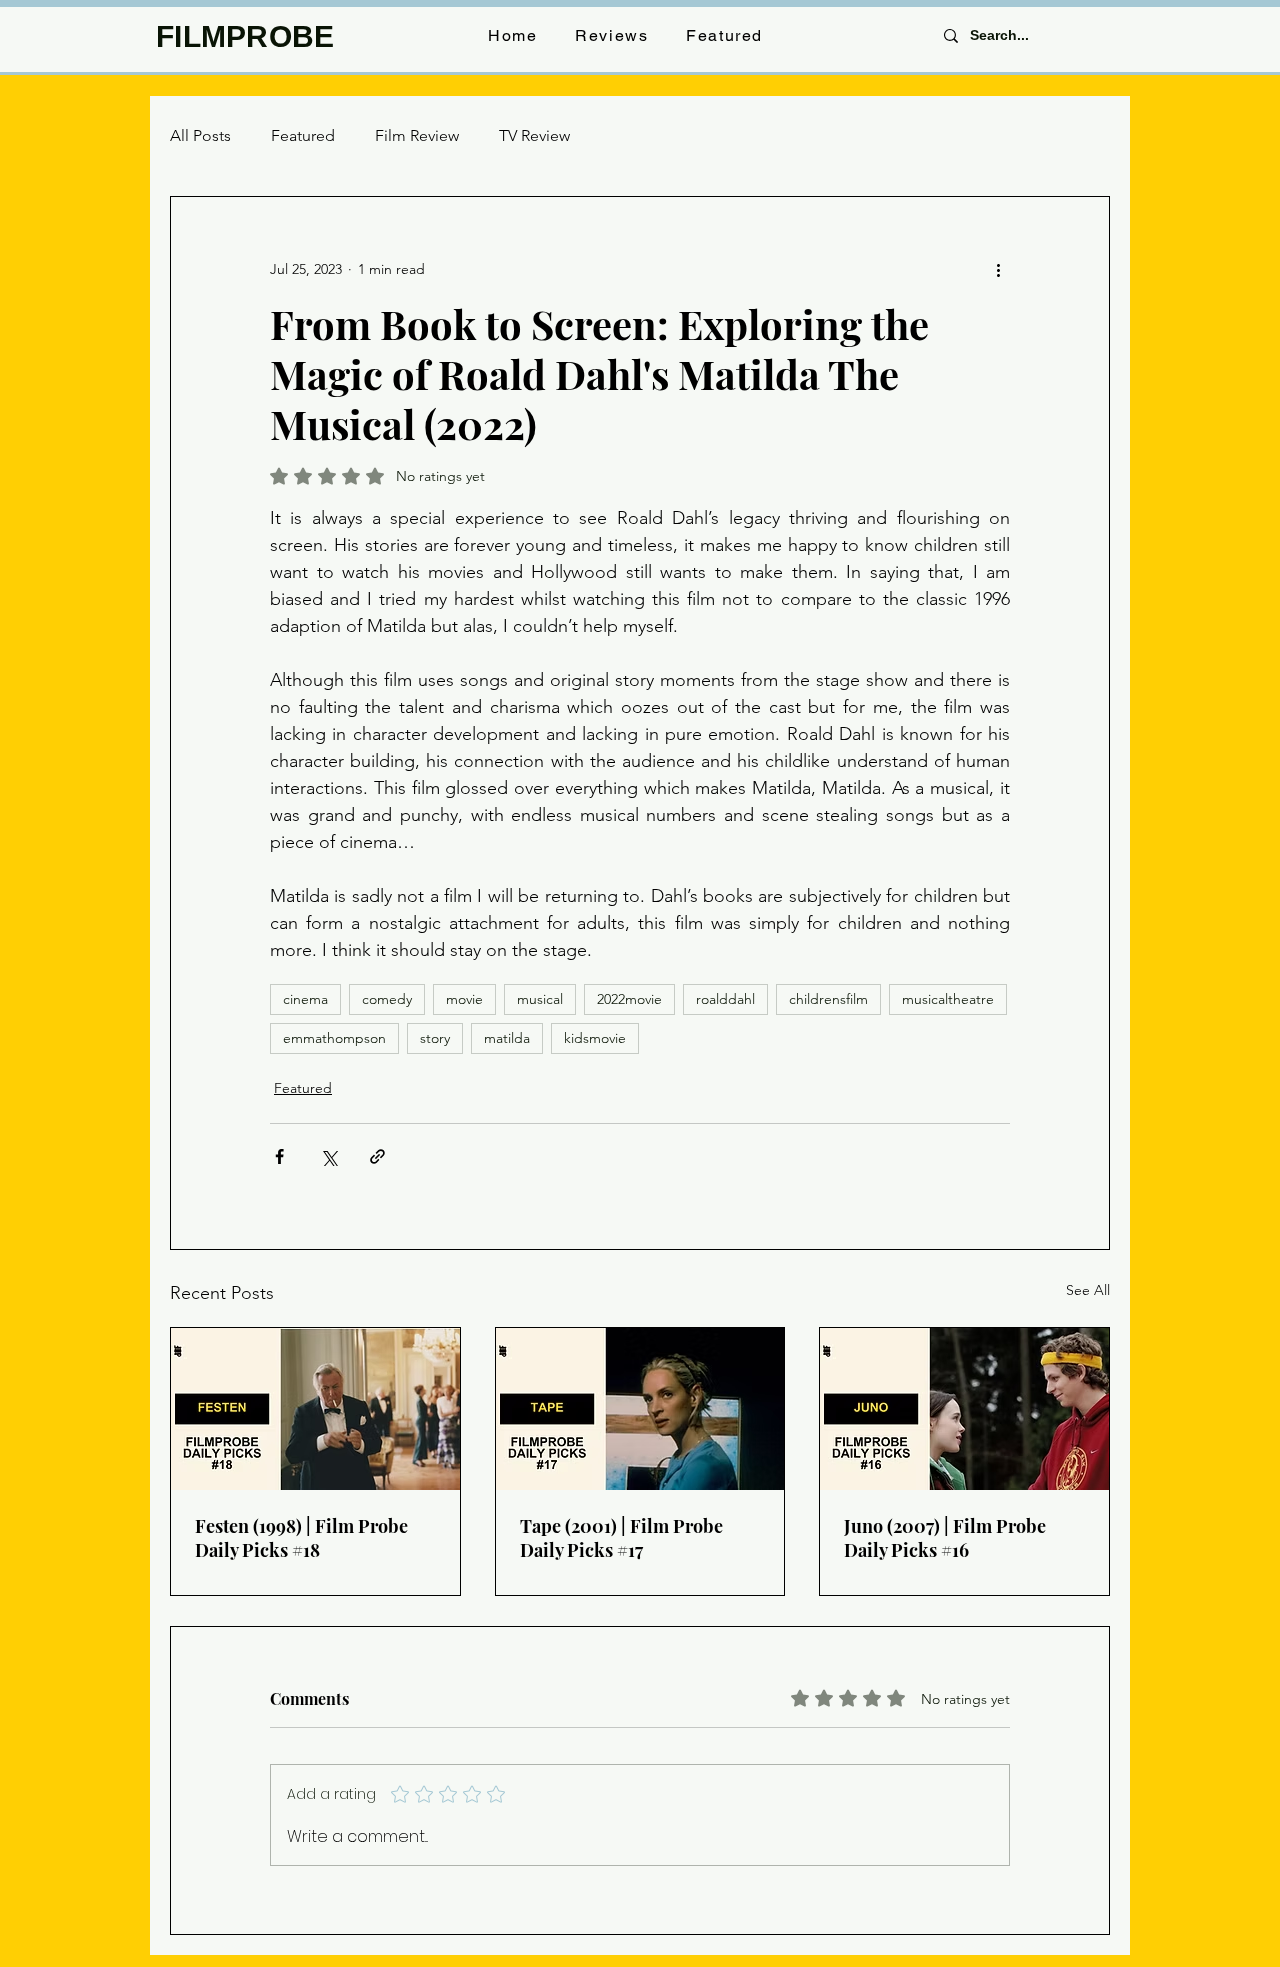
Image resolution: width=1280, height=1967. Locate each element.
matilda (507, 1038)
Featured (303, 135)
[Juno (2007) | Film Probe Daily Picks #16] (964, 1409)
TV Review (534, 135)
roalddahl (725, 999)
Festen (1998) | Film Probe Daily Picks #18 (301, 1538)
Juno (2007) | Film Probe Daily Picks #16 (945, 1538)
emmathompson (334, 1038)
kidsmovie (595, 1038)
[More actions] (998, 269)
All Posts (200, 135)
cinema (305, 999)
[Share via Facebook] (279, 1156)
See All (1088, 1290)
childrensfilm (828, 999)
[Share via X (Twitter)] (328, 1156)
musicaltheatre (948, 999)
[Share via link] (377, 1156)
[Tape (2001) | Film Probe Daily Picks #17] (640, 1409)
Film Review (417, 135)
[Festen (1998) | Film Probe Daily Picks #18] (315, 1409)
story (435, 1038)
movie (464, 999)
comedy (387, 999)
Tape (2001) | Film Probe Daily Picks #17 (621, 1538)
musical (540, 999)
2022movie (629, 999)
